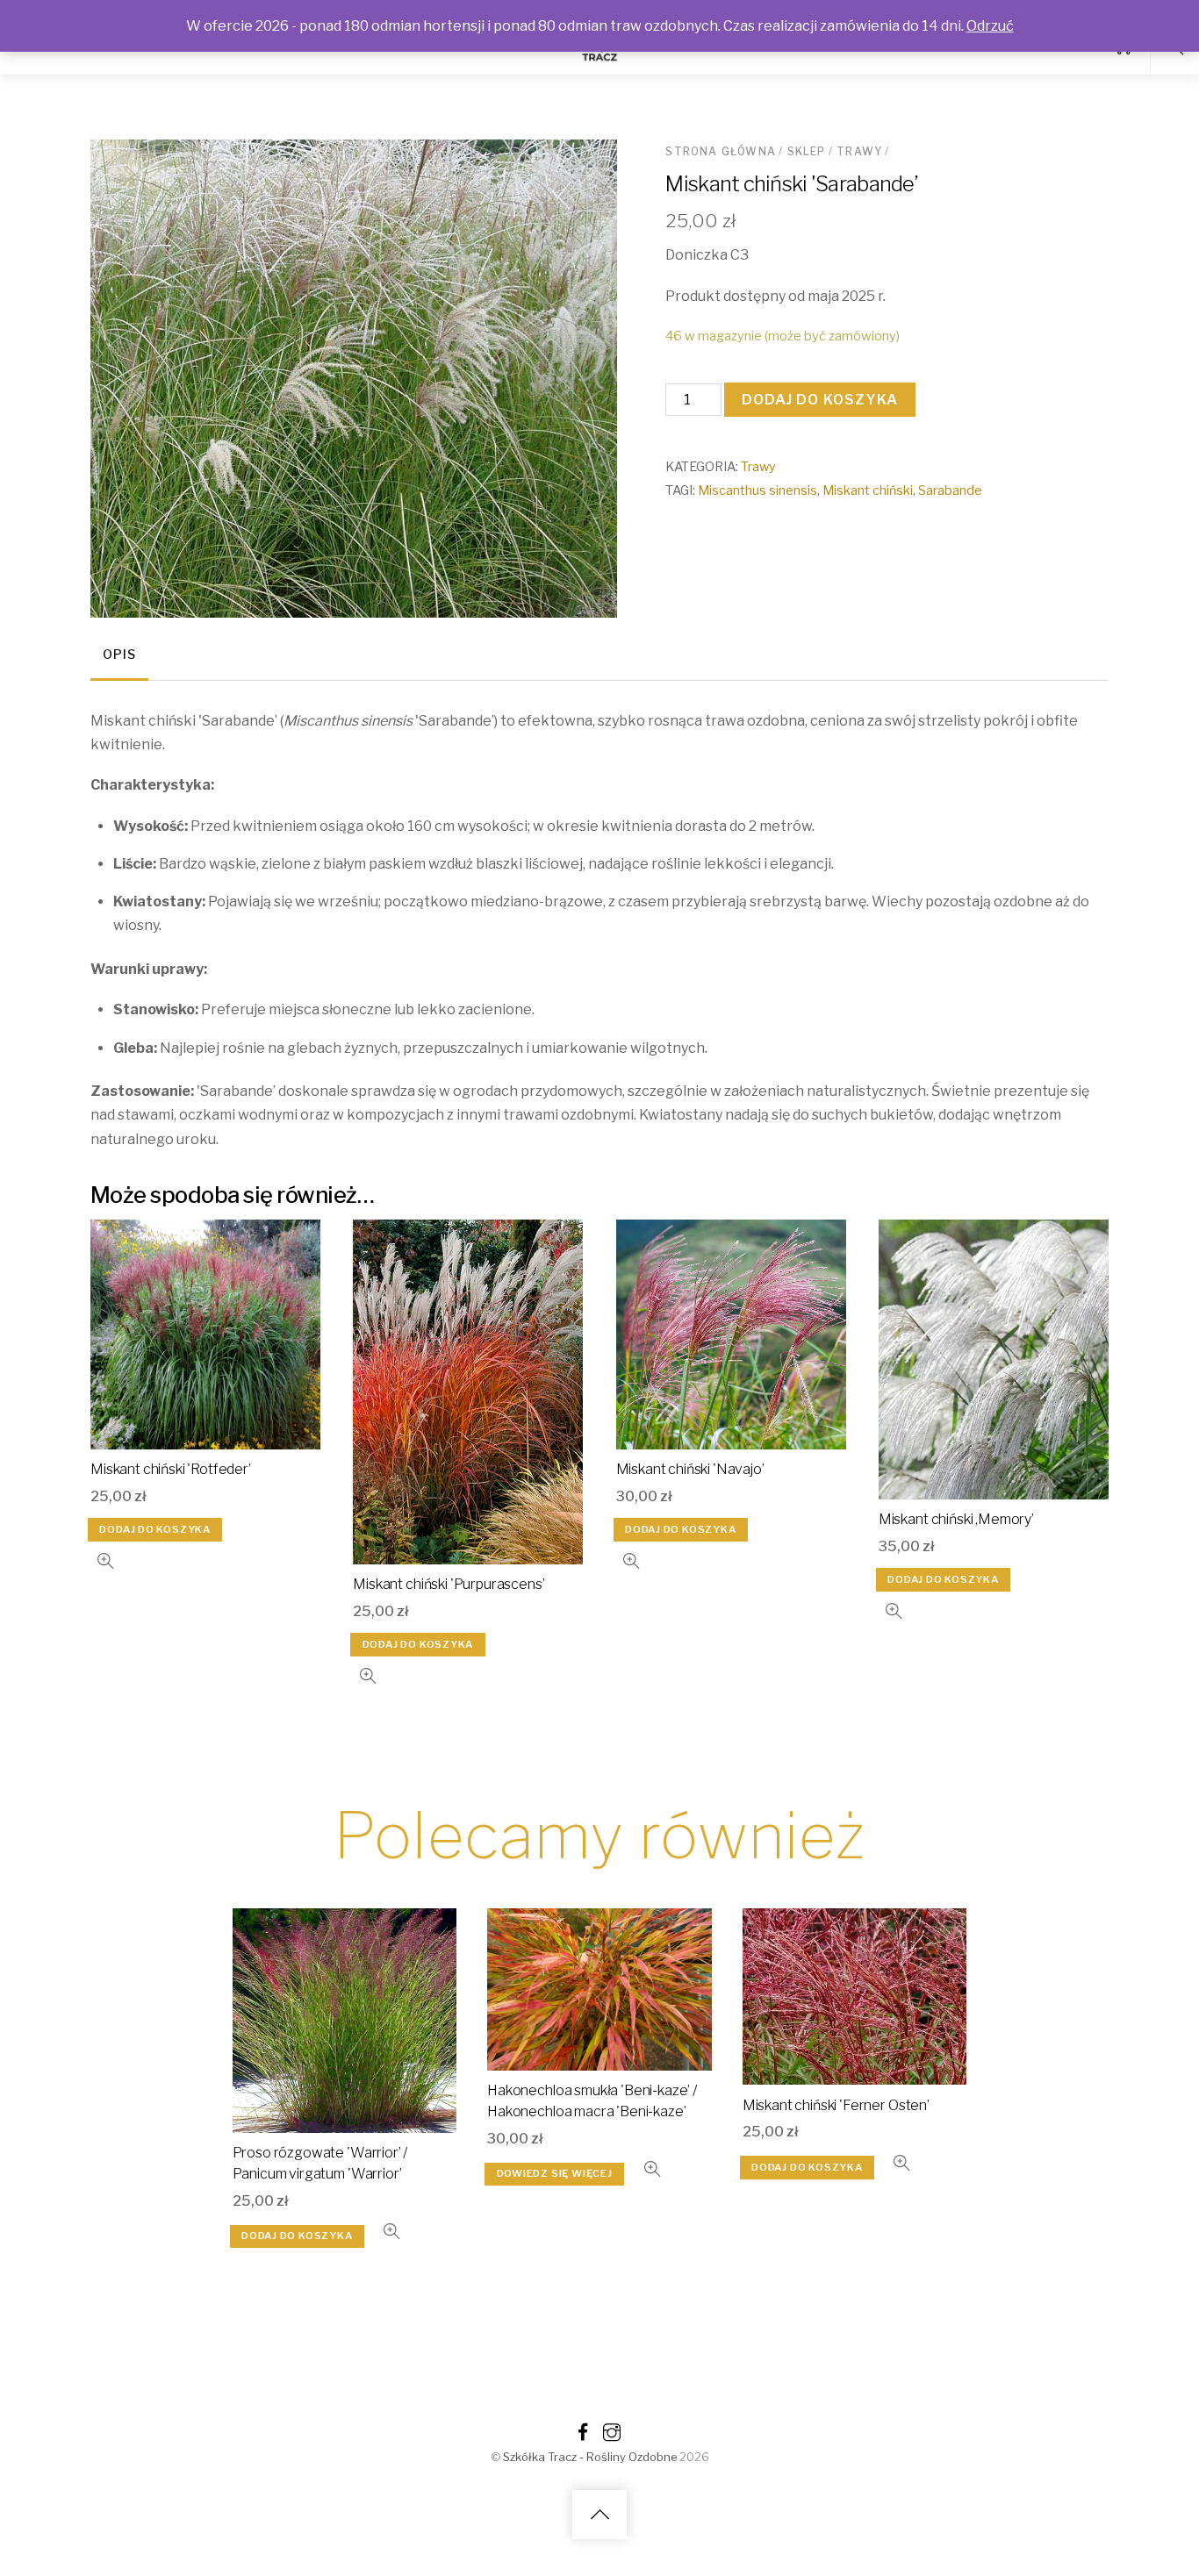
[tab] (119, 656)
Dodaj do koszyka (820, 400)
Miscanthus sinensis (757, 490)
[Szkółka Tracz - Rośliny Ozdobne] (599, 58)
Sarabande (950, 490)
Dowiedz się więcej (555, 2173)
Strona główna (721, 151)
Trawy (859, 151)
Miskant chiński (868, 490)
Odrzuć (990, 26)
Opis (119, 655)
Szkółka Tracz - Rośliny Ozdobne (590, 2457)
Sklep (807, 151)
